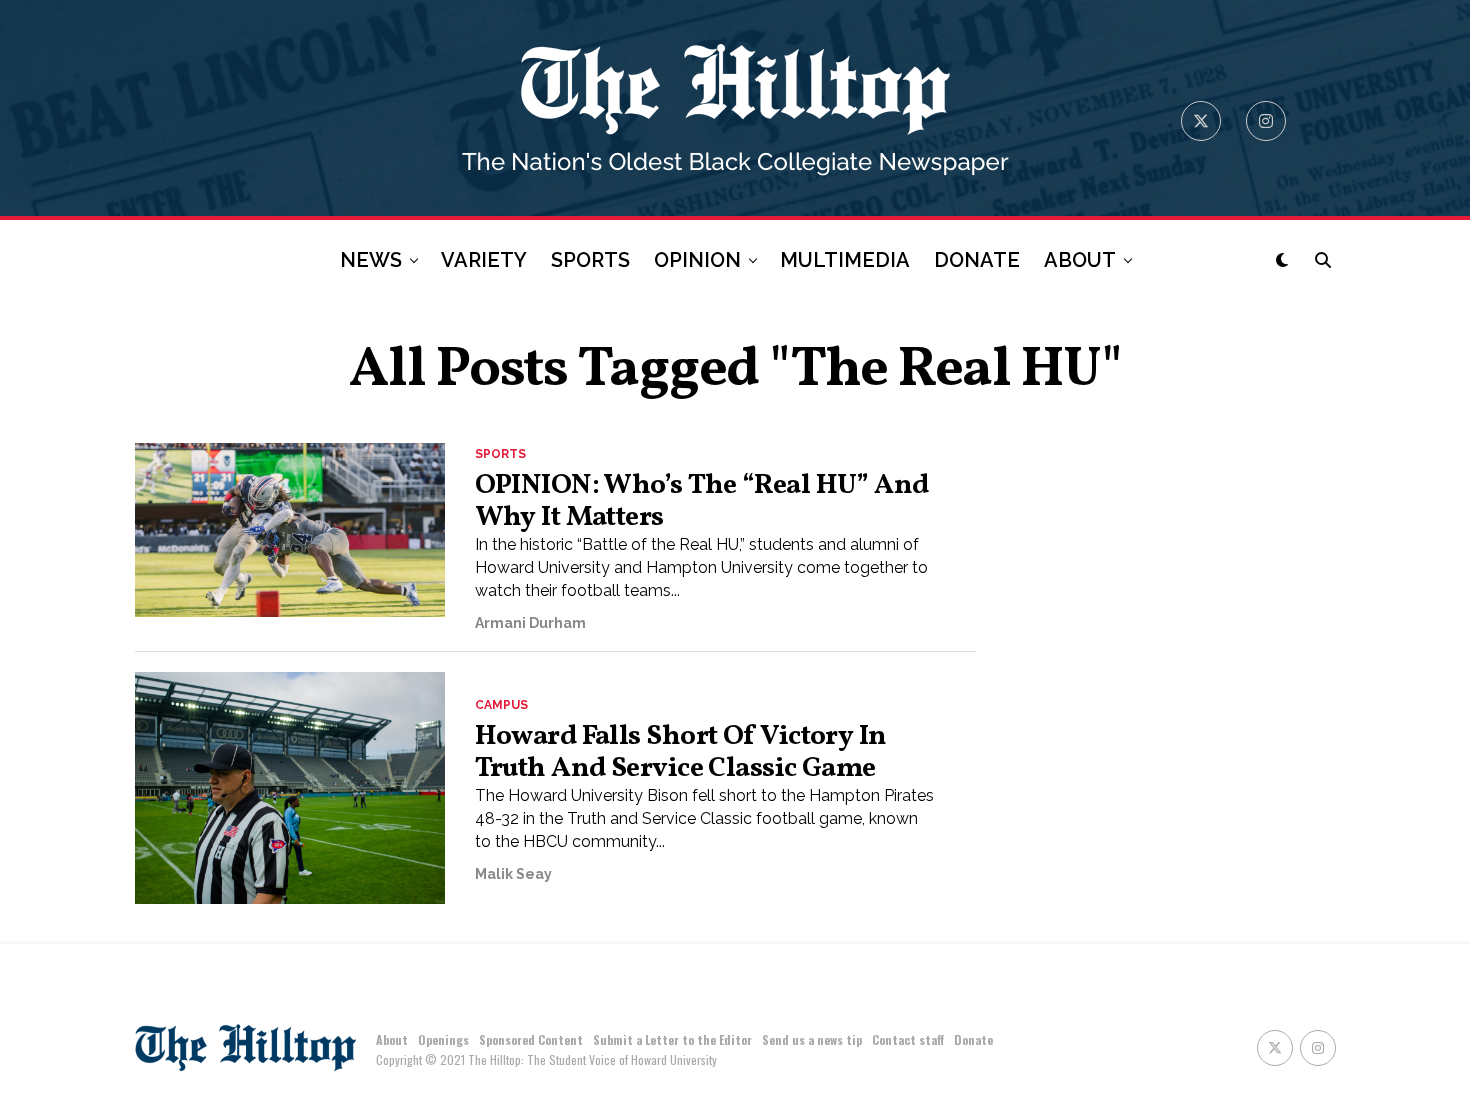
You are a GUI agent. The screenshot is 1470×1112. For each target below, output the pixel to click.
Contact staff (908, 1039)
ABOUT (1080, 260)
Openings (443, 1039)
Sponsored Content (531, 1039)
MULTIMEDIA (845, 260)
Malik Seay (513, 874)
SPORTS (590, 260)
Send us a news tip (812, 1039)
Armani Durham (530, 623)
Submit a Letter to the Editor (672, 1039)
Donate (973, 1039)
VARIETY (484, 260)
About (392, 1039)
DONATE (977, 260)
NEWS (371, 260)
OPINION (697, 260)
